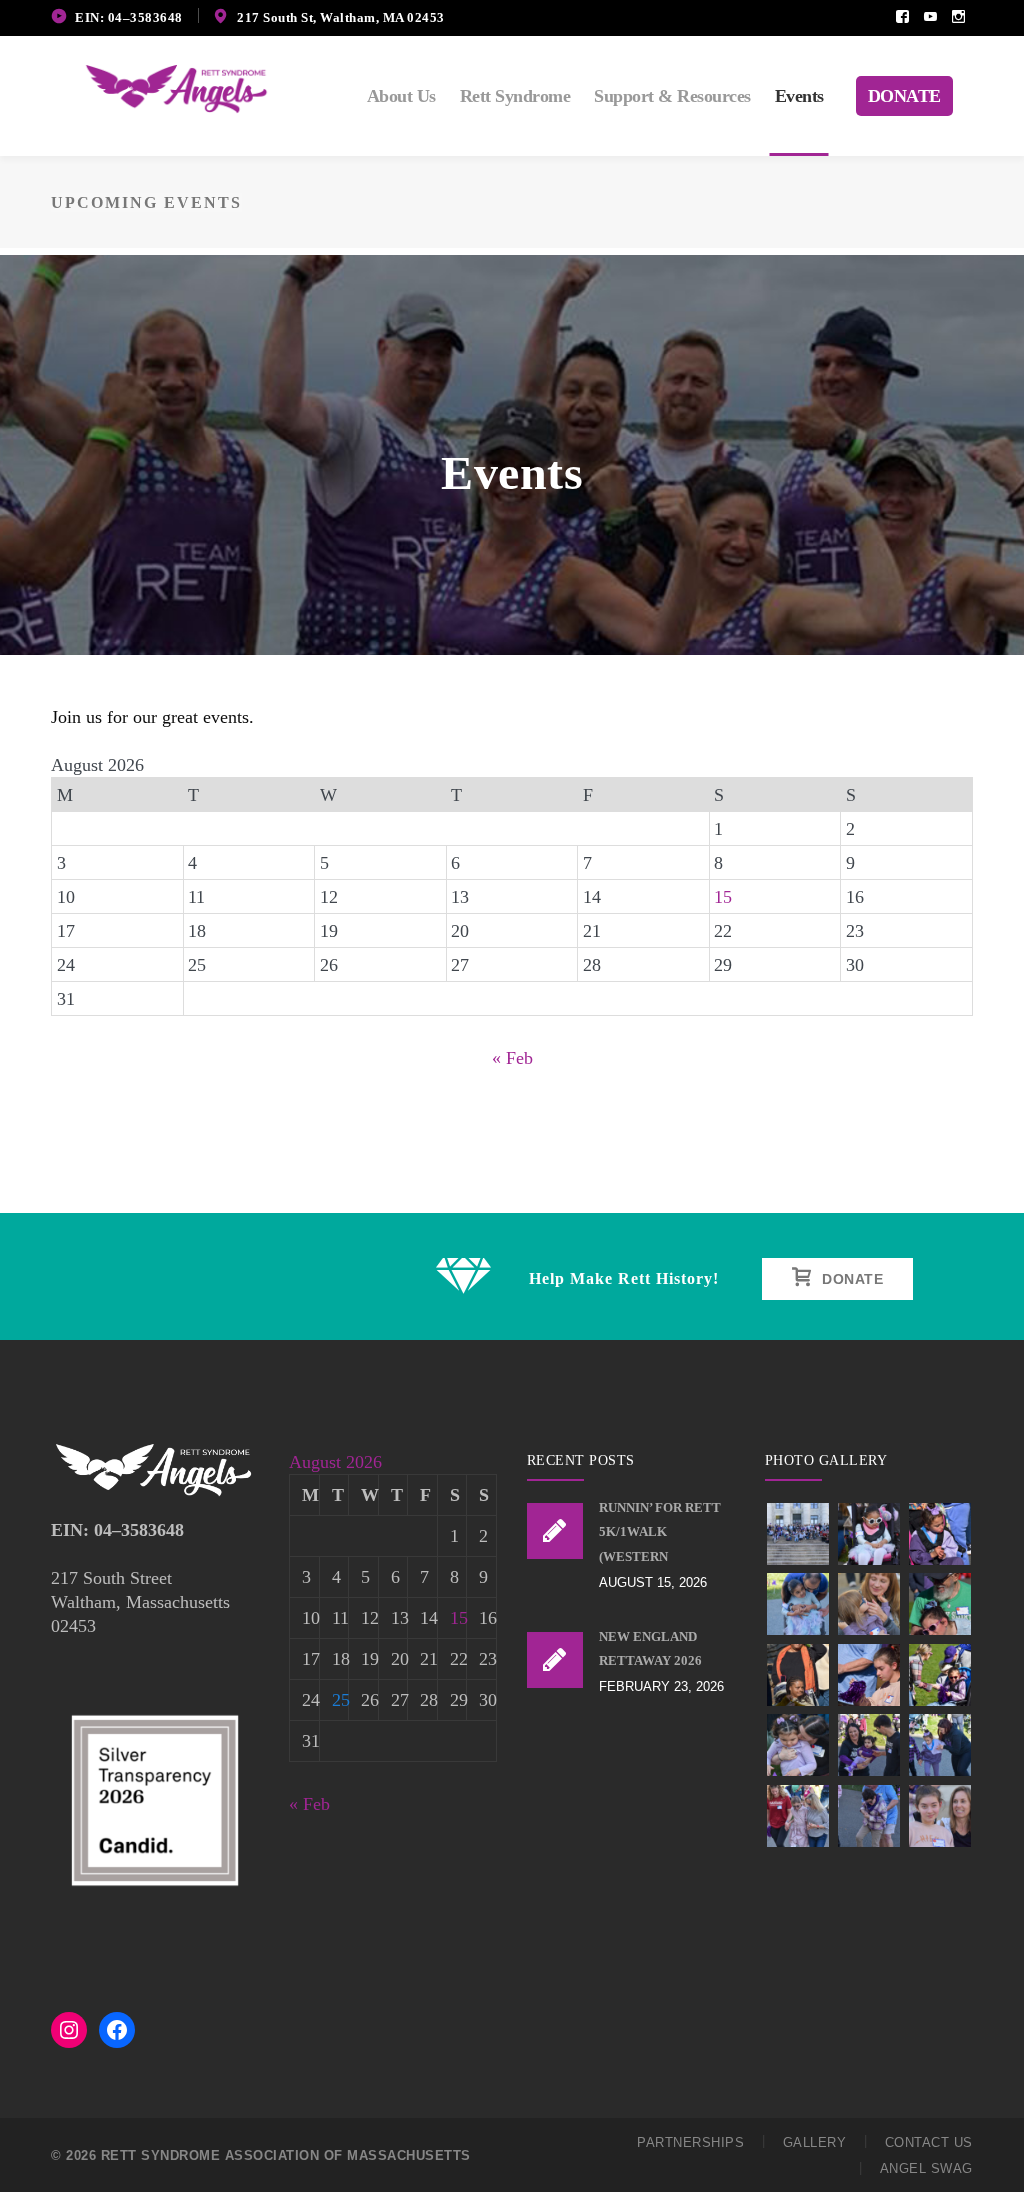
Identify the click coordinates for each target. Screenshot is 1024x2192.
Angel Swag (926, 2168)
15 (723, 897)
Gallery (815, 2142)
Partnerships (690, 2142)
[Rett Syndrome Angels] (176, 87)
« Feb (512, 1058)
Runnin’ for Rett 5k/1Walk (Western (660, 1532)
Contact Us (929, 2142)
